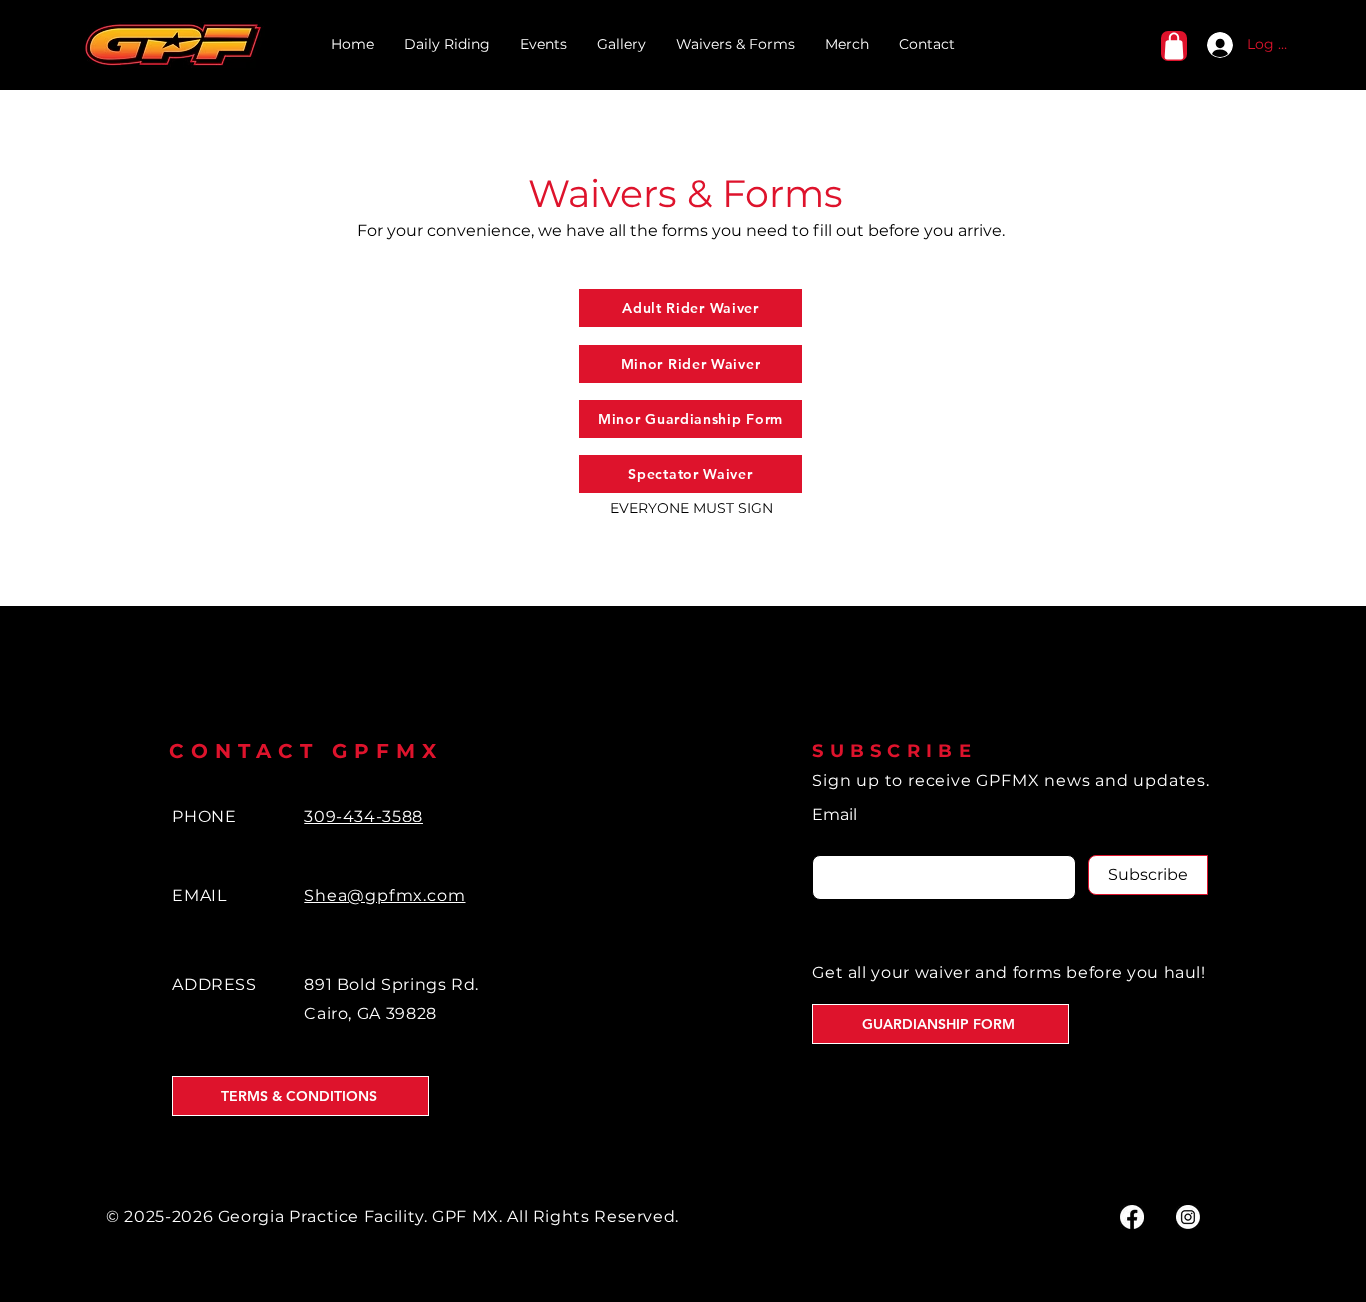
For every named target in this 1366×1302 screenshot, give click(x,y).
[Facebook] (1132, 1217)
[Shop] (1174, 46)
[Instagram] (1188, 1217)
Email (834, 815)
